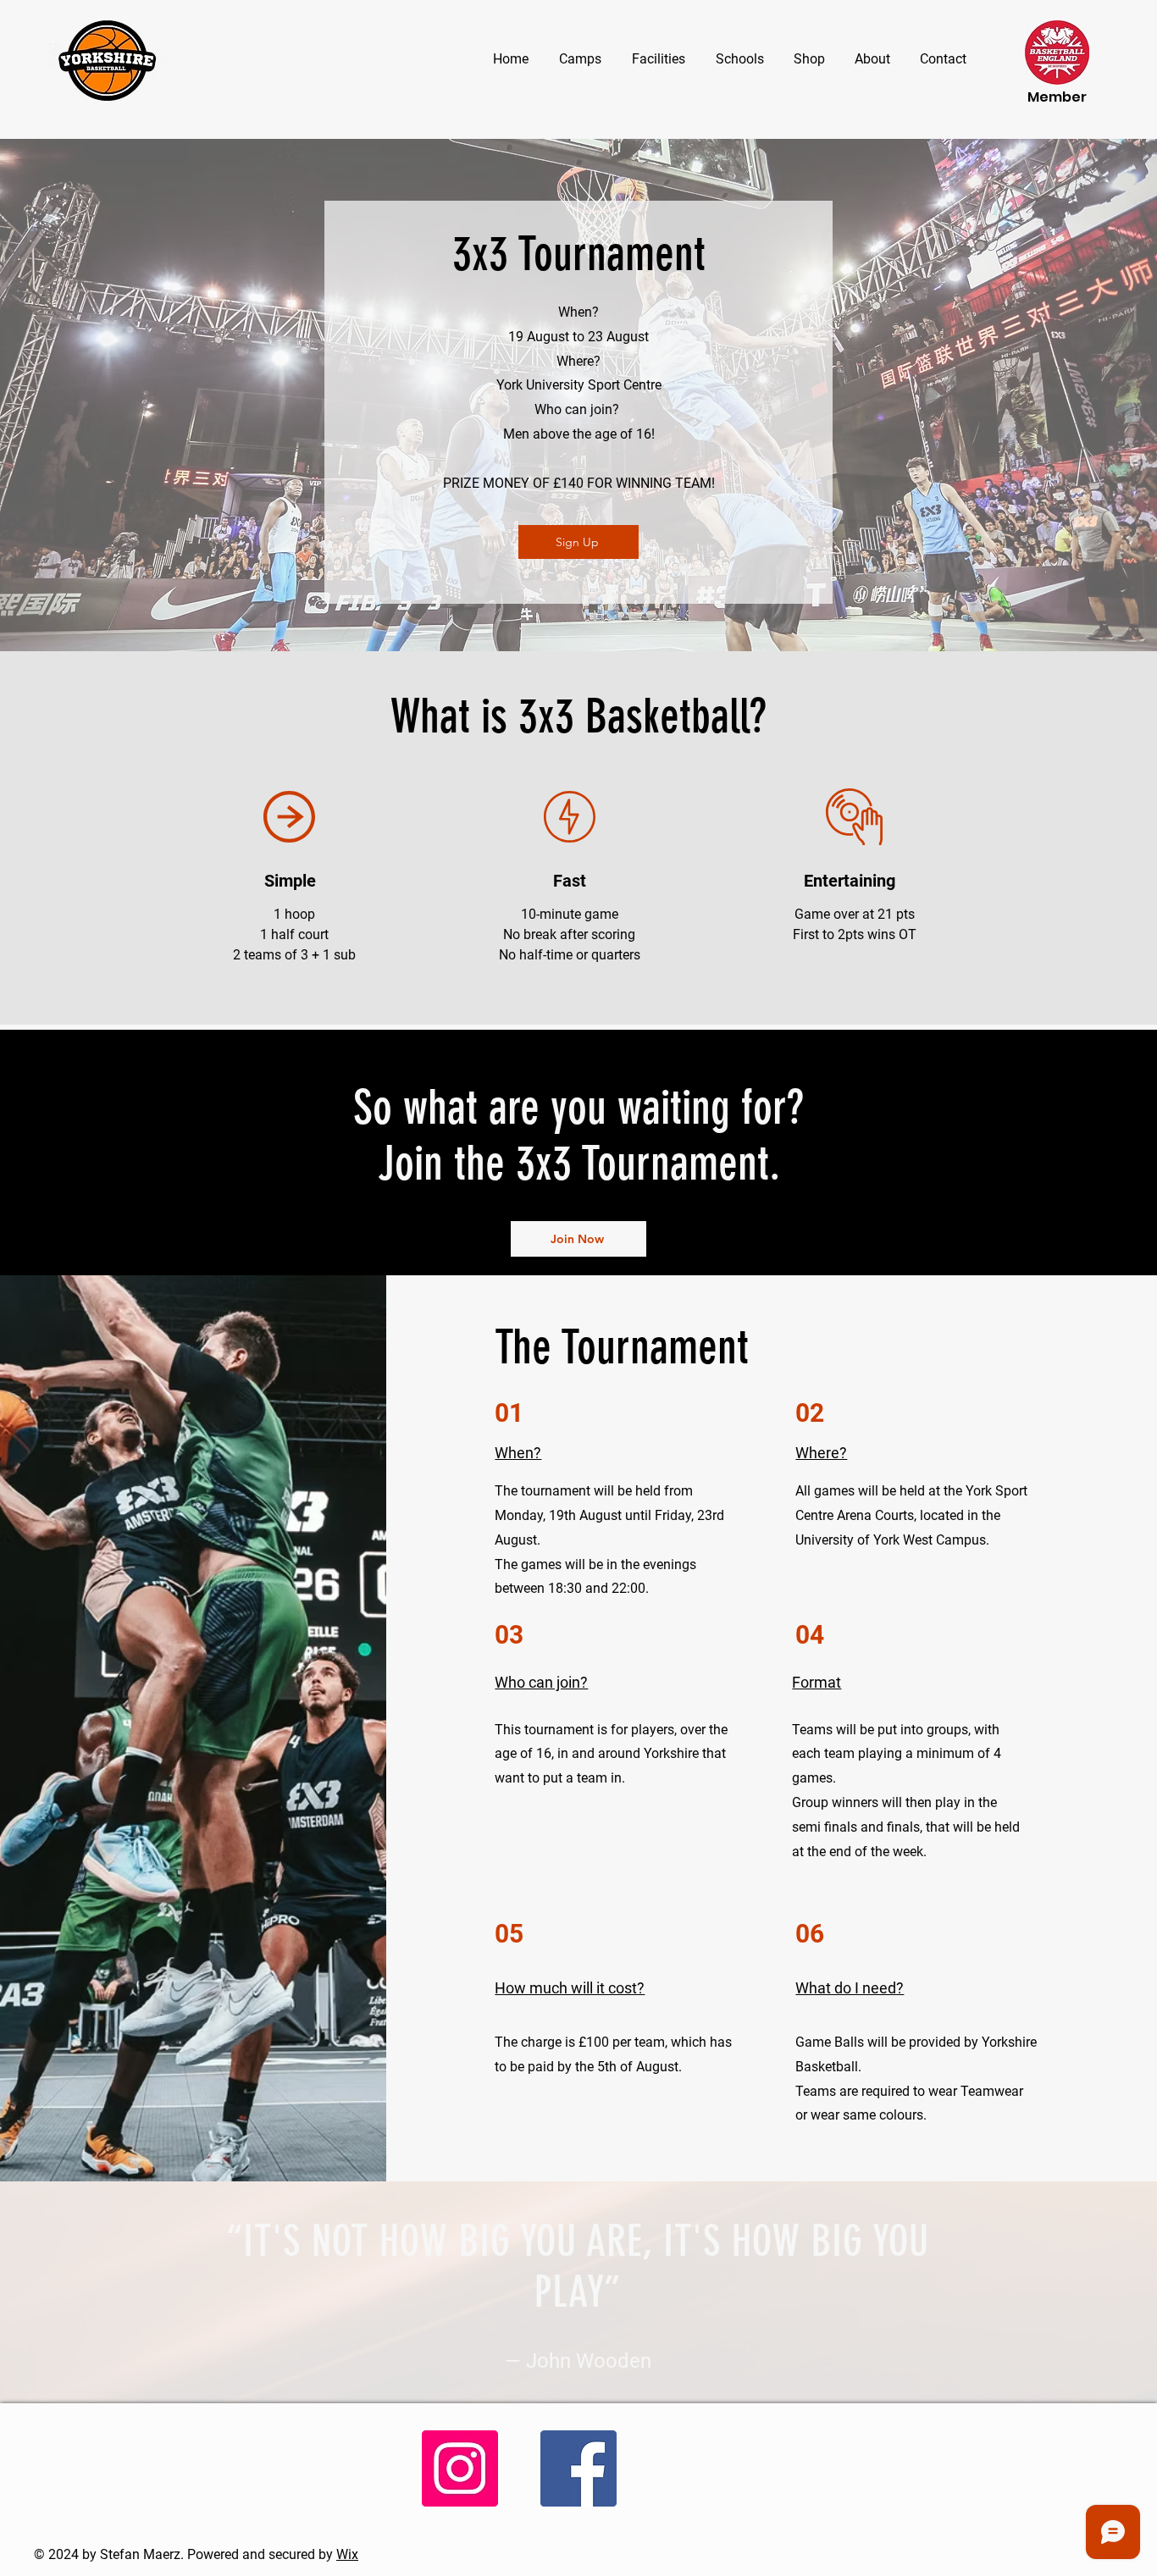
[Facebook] (578, 2468)
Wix (347, 2554)
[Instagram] (460, 2468)
